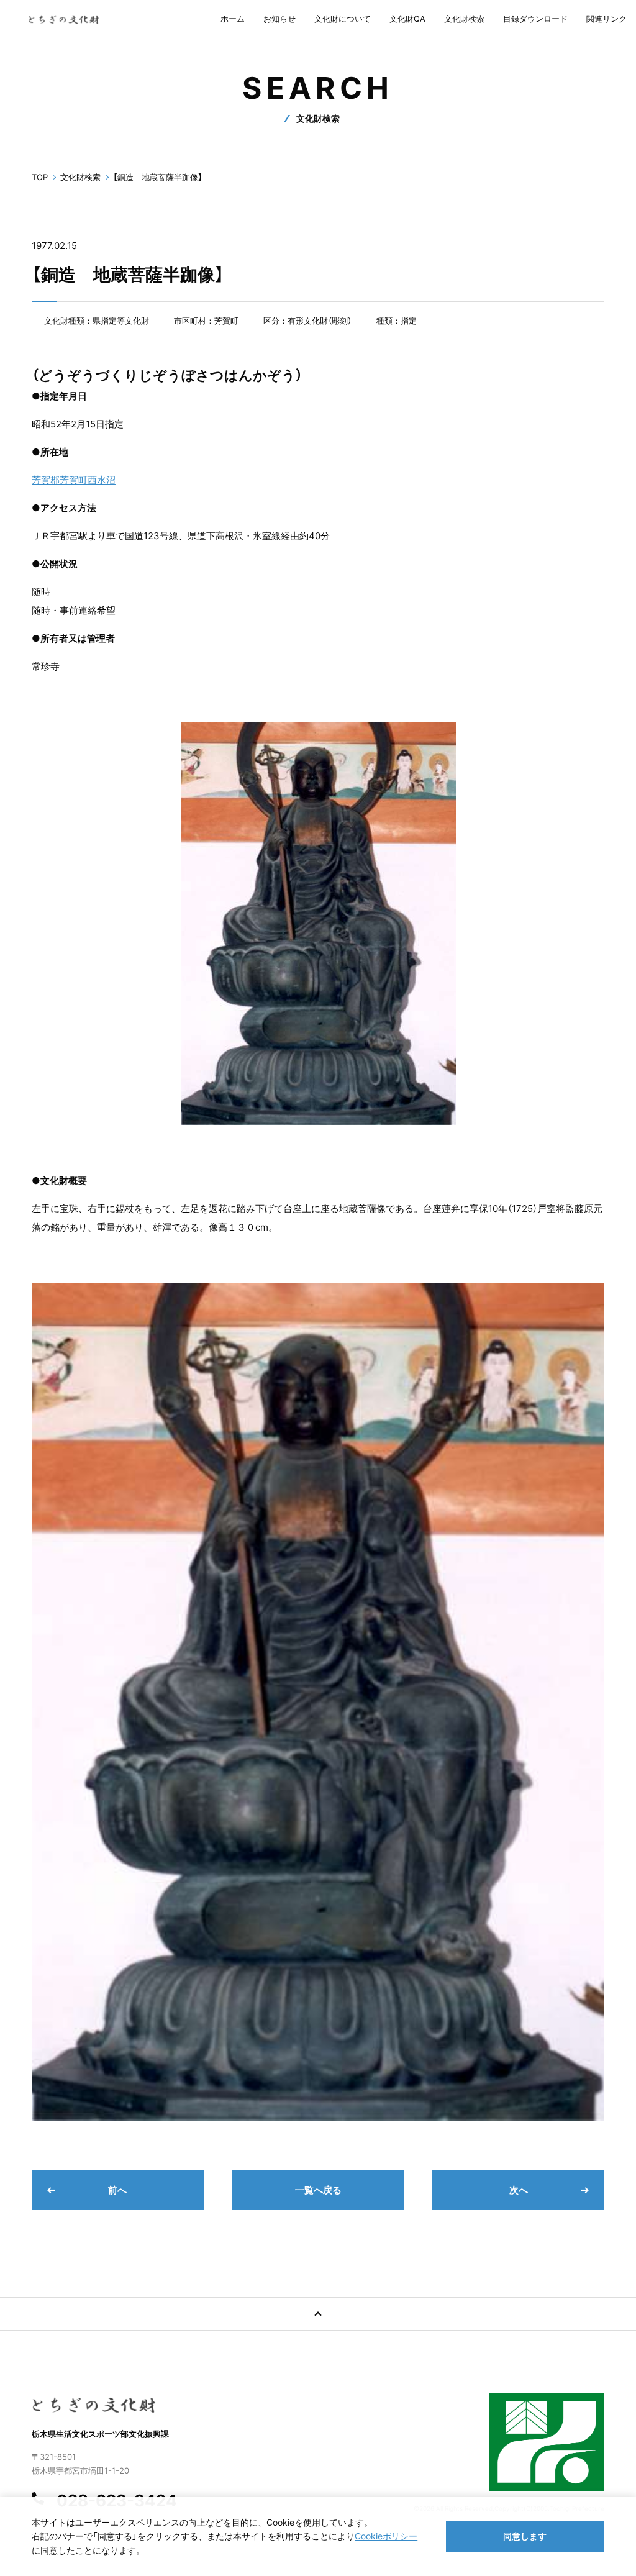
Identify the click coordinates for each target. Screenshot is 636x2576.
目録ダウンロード (535, 19)
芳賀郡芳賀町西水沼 (74, 480)
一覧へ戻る (318, 2190)
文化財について (343, 19)
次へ (519, 2190)
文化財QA (407, 19)
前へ (117, 2190)
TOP (40, 177)
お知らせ (279, 19)
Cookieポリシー (386, 2536)
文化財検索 (464, 19)
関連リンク (606, 19)
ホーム (233, 19)
